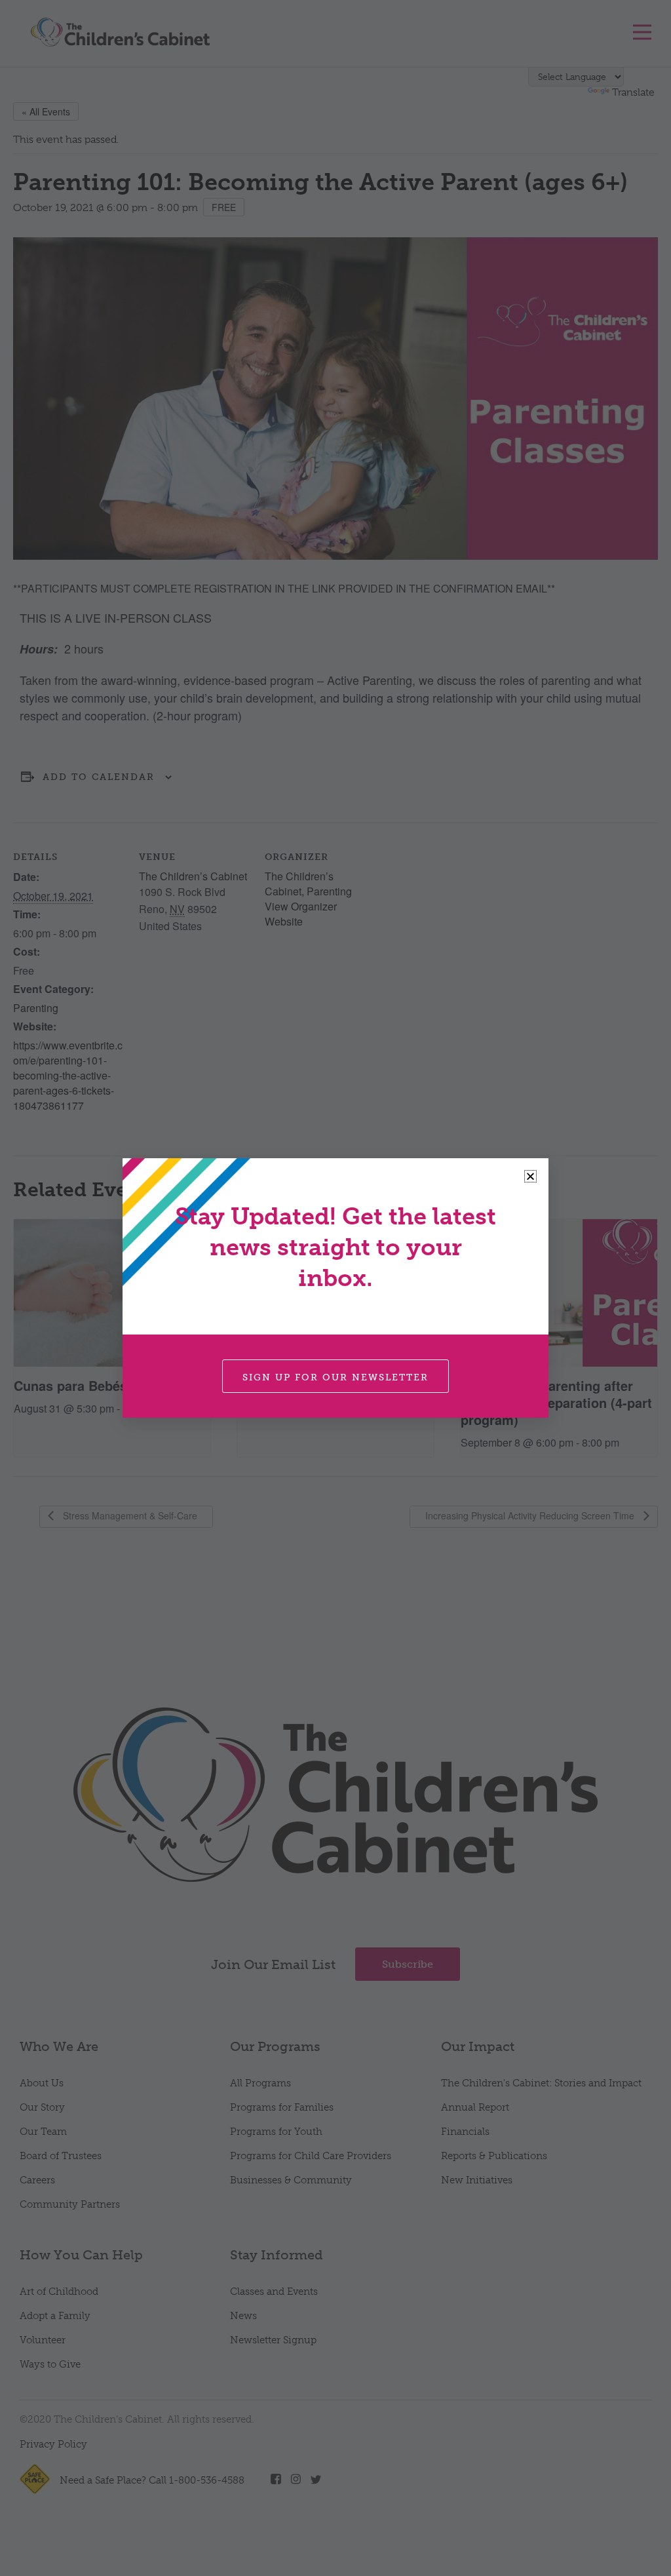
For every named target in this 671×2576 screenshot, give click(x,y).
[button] (530, 1176)
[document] (335, 1288)
